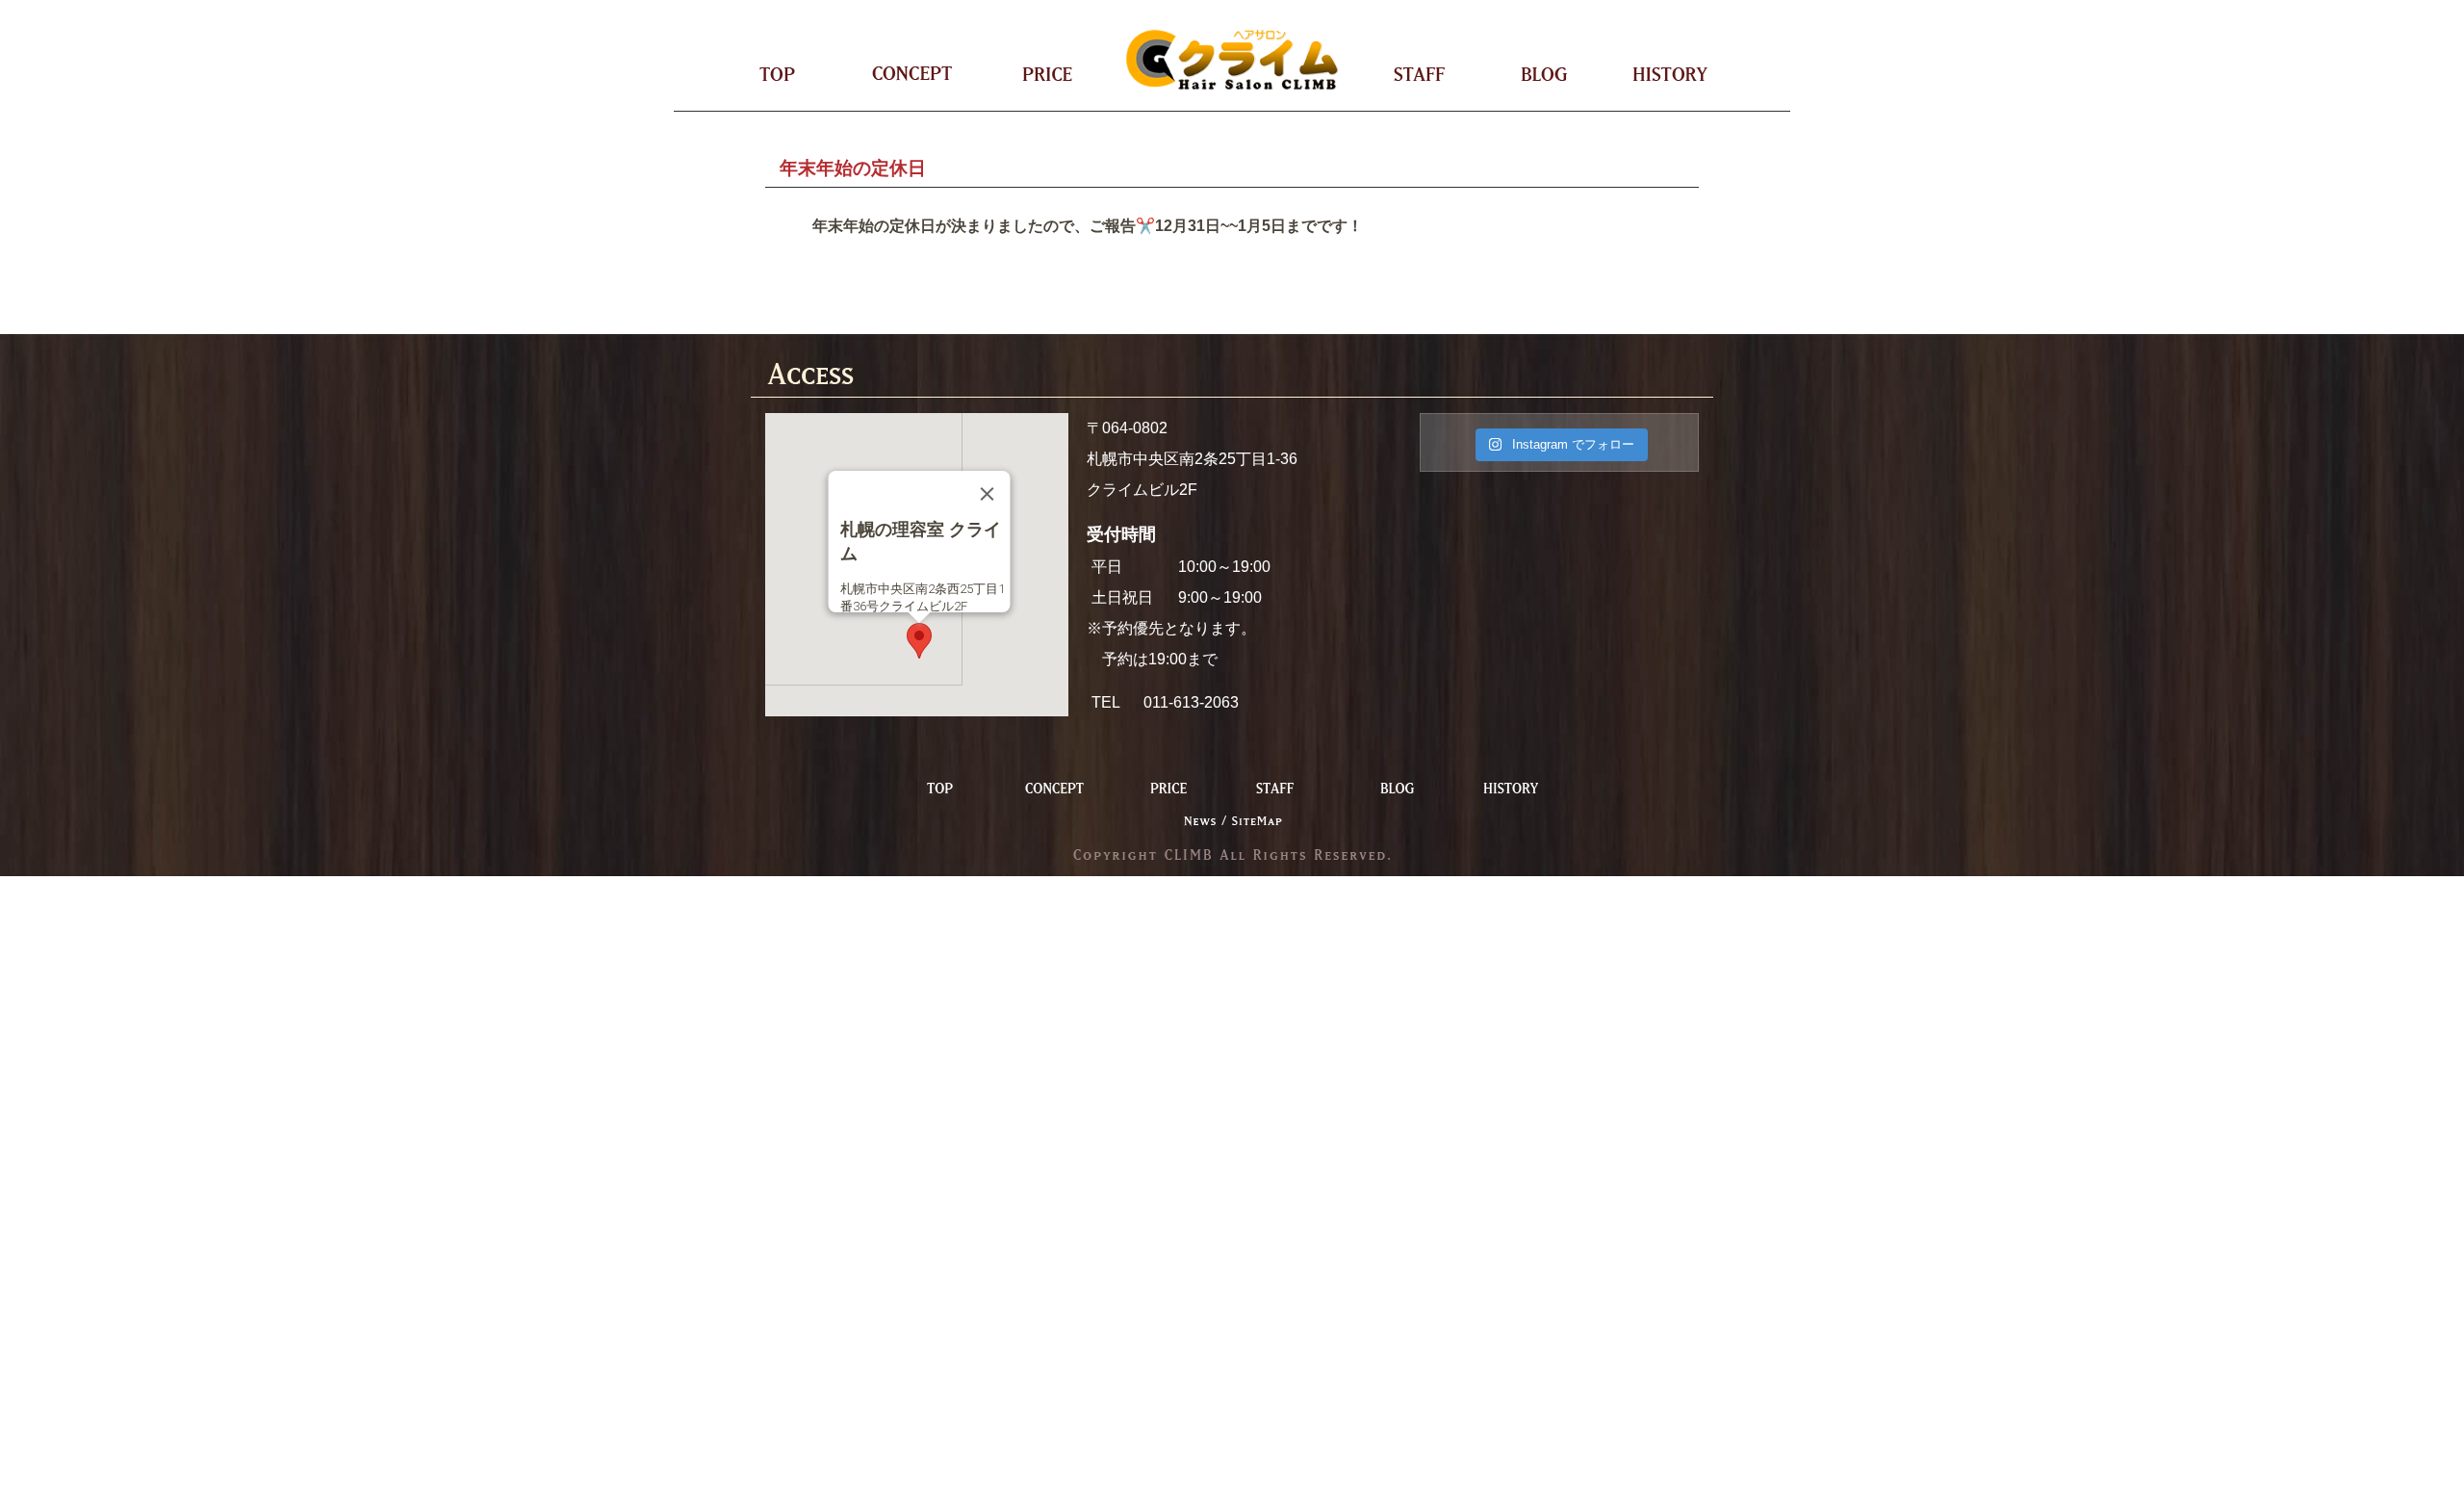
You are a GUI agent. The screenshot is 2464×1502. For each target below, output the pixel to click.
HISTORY (1656, 75)
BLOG (1542, 75)
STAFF (1435, 75)
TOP (793, 75)
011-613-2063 (1191, 702)
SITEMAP (1256, 821)
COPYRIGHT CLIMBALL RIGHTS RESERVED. (1232, 854)
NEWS (1205, 821)
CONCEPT (909, 75)
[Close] (988, 494)
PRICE (1032, 75)
